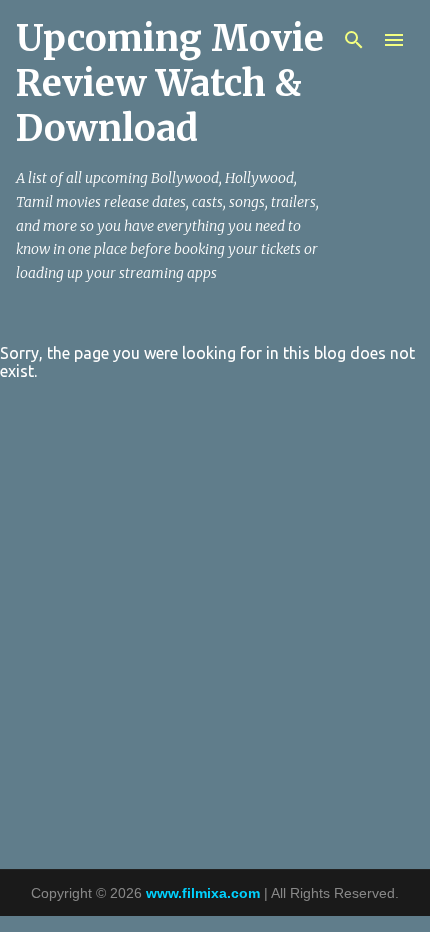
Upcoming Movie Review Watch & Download (170, 83)
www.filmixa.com (203, 893)
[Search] (354, 40)
